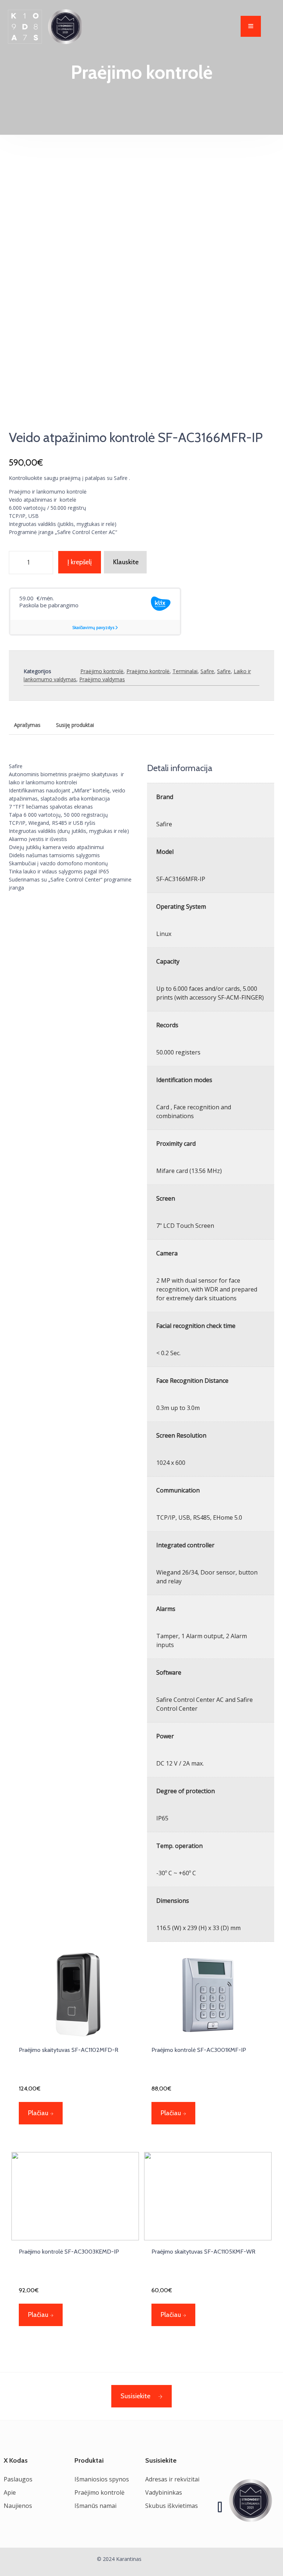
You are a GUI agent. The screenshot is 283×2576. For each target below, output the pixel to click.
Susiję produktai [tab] (75, 725)
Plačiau (38, 2113)
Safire (207, 671)
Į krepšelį (80, 562)
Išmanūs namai (95, 2506)
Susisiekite (135, 2396)
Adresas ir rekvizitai (172, 2479)
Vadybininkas (164, 2492)
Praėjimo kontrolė (102, 671)
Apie (10, 2492)
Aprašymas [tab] (27, 725)
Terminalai (185, 671)
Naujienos (18, 2506)
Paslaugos (18, 2479)
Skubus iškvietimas (172, 2506)
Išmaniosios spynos (102, 2479)
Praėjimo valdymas (102, 679)
